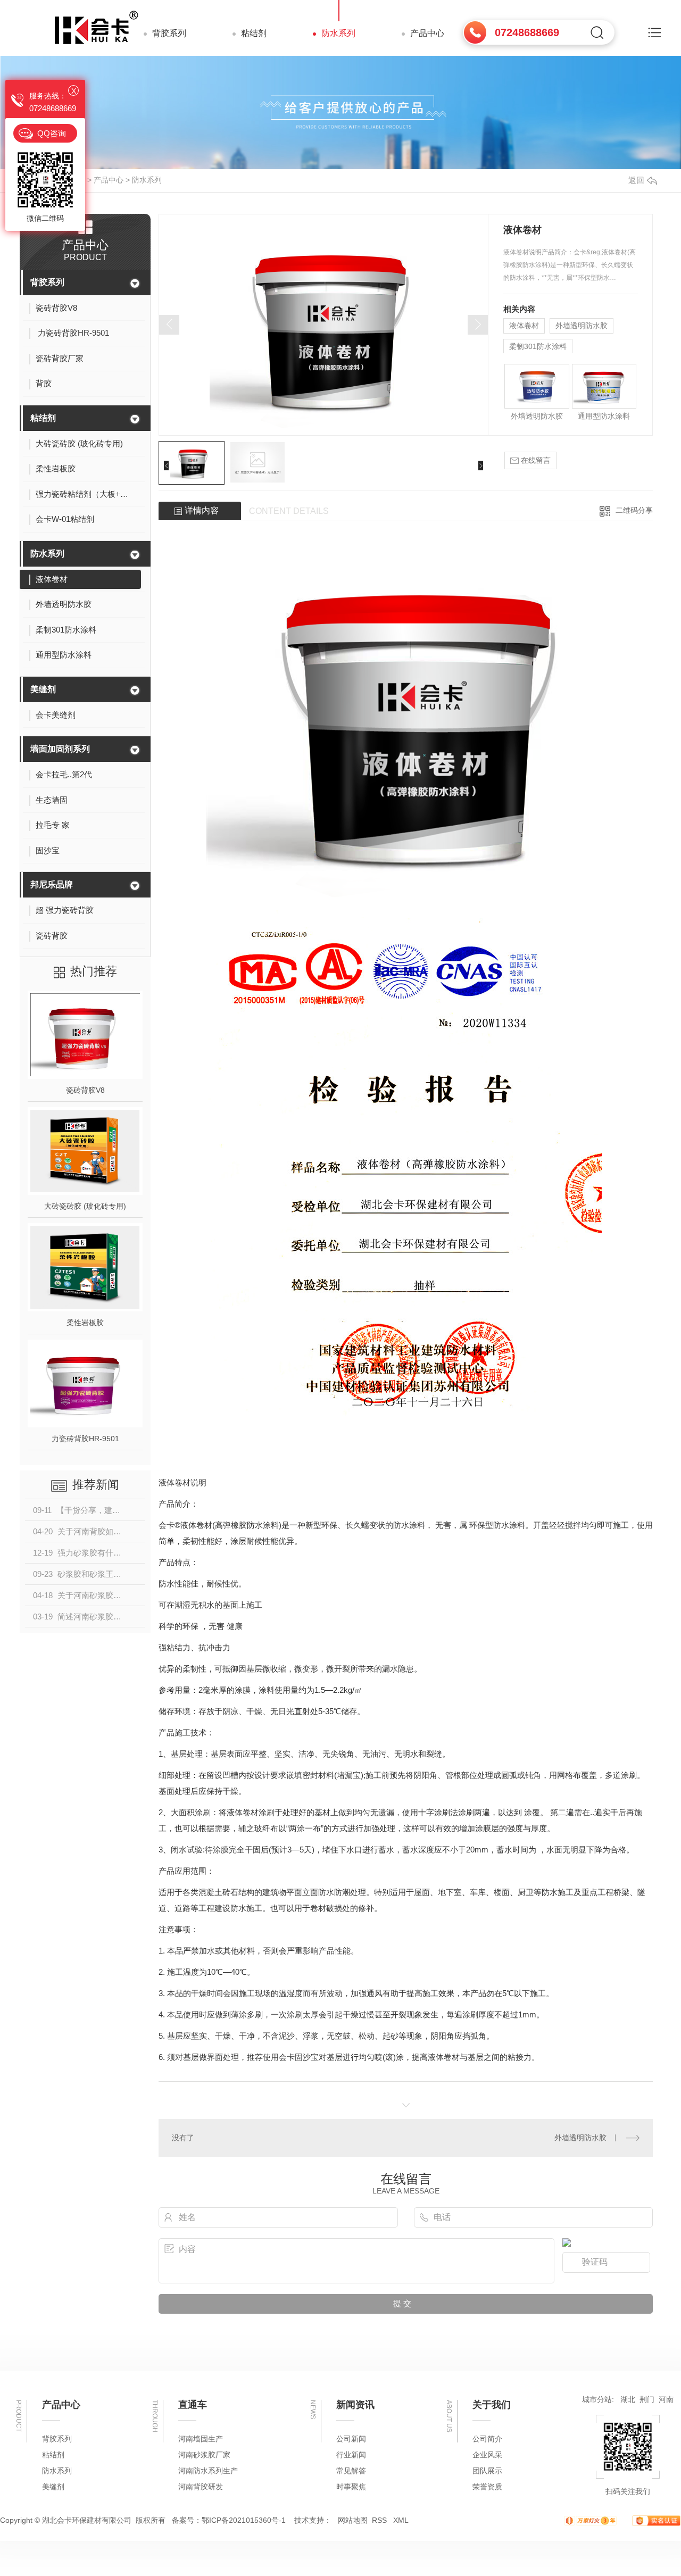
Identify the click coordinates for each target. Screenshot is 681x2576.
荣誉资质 (487, 2487)
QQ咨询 (52, 133)
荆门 (647, 2399)
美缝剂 (43, 689)
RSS (380, 2520)
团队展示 (487, 2471)
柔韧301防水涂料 (538, 346)
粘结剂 (254, 33)
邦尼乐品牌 (52, 884)
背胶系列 (169, 33)
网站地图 (353, 2520)
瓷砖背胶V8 (85, 1090)
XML (401, 2520)
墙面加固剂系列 (60, 749)
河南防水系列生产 (208, 2471)
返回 (636, 180)
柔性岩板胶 (85, 1323)
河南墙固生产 (201, 2439)
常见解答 (351, 2471)
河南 (666, 2399)
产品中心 (427, 33)
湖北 (628, 2399)
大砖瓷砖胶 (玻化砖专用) (85, 1206)
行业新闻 (351, 2455)
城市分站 (597, 2399)
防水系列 (338, 33)
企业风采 (487, 2455)
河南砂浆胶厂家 (204, 2455)
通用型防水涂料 (604, 416)
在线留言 (535, 460)
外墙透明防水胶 (582, 326)
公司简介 (487, 2439)
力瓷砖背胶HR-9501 (85, 1439)
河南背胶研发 (201, 2487)
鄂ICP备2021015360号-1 (244, 2520)
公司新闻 (351, 2439)
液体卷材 (524, 326)
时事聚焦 (351, 2487)
